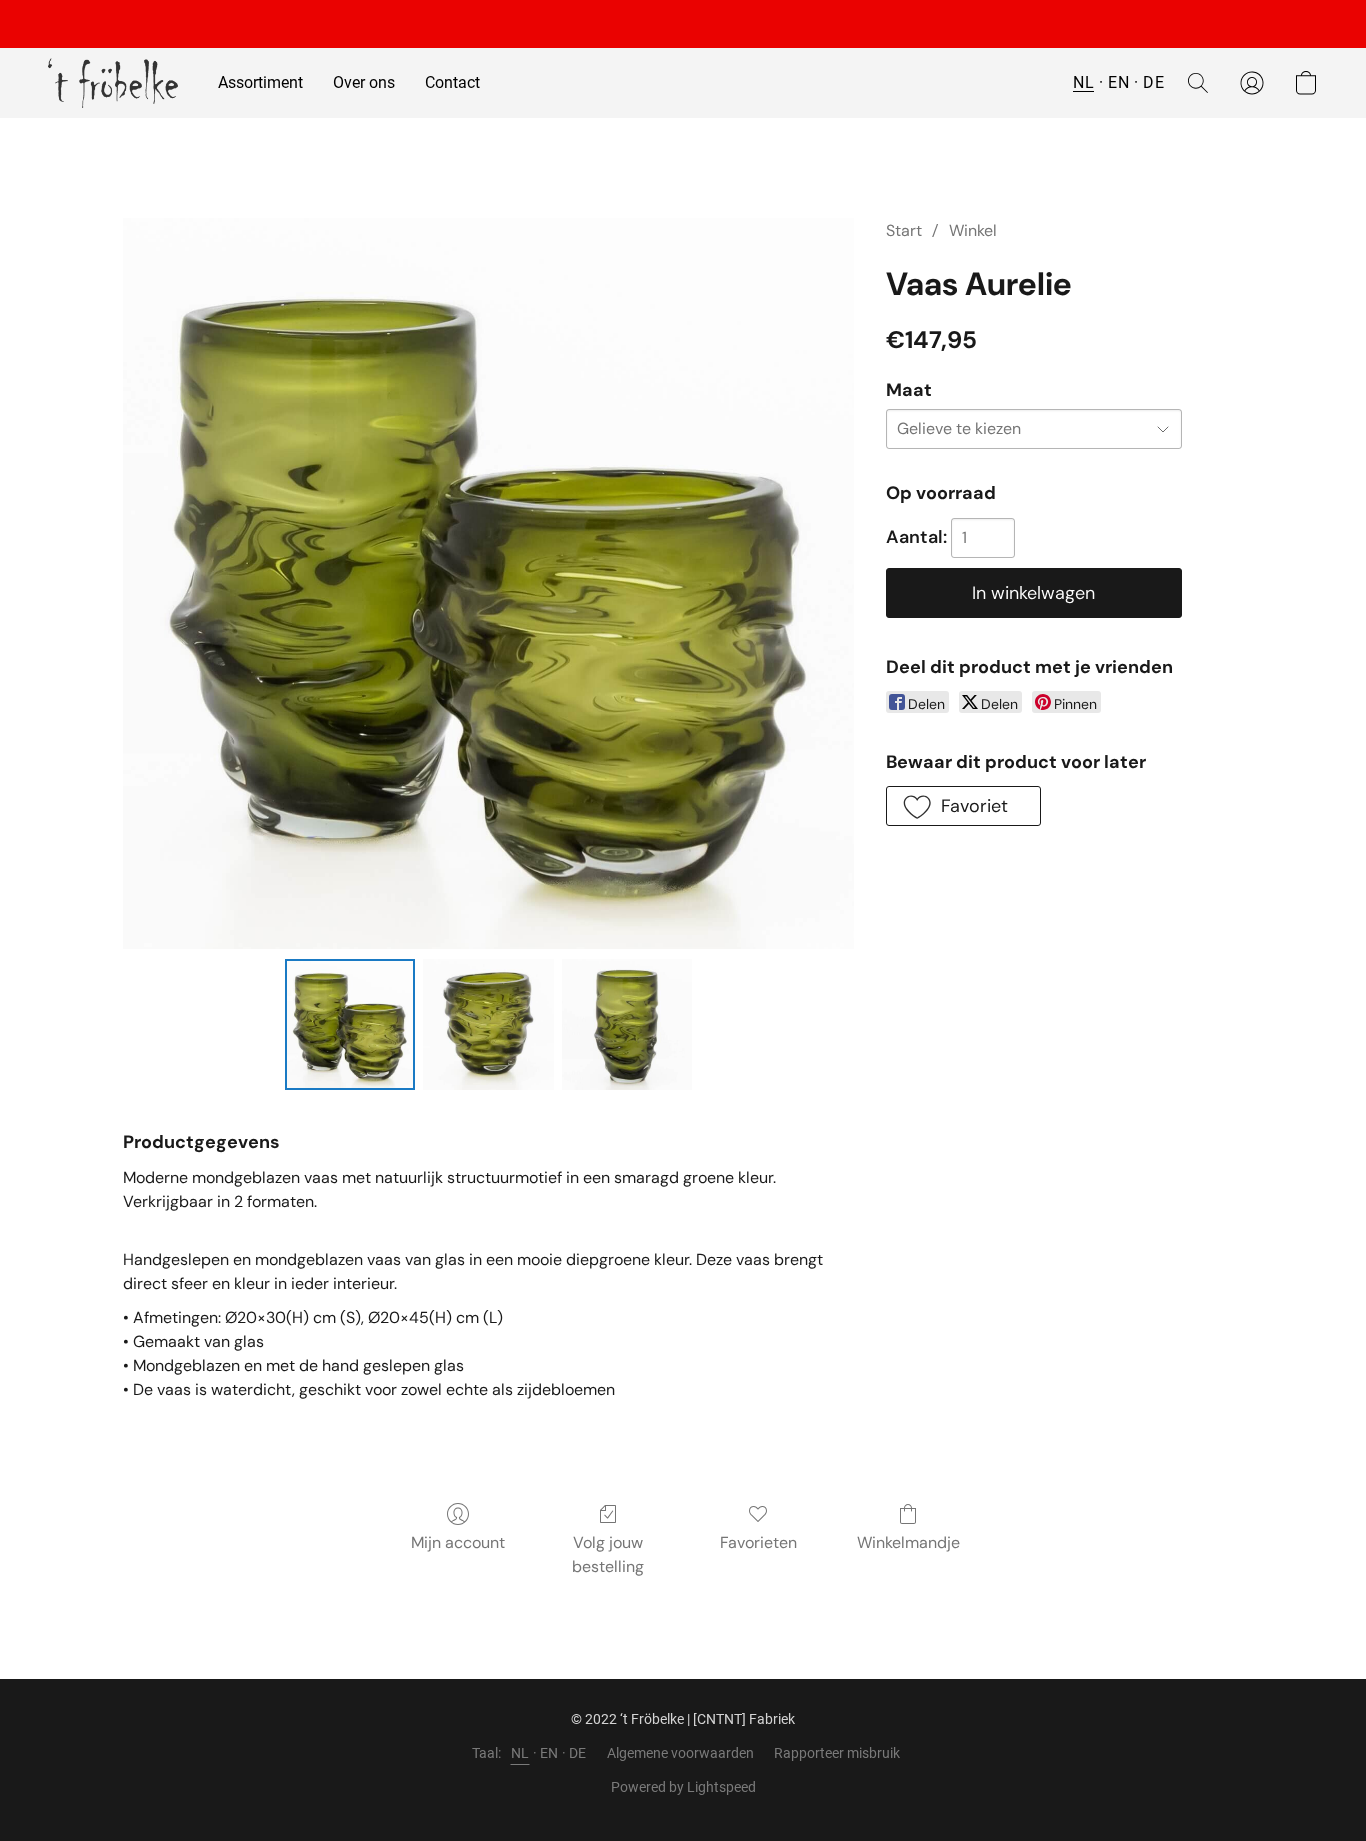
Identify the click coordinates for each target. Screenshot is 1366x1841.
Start (904, 230)
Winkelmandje (908, 1542)
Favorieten (758, 1542)
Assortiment (260, 82)
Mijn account (458, 1542)
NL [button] (1083, 82)
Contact (452, 82)
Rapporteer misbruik (837, 1753)
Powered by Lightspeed (683, 1787)
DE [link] (578, 1753)
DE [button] (1153, 82)
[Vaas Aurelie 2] (627, 1024)
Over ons (364, 82)
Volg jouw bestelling (608, 1554)
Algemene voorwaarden (680, 1753)
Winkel (973, 230)
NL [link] (520, 1753)
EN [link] (549, 1753)
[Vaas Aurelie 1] (488, 1024)
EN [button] (1118, 82)
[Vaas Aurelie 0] (350, 1024)
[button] (113, 83)
